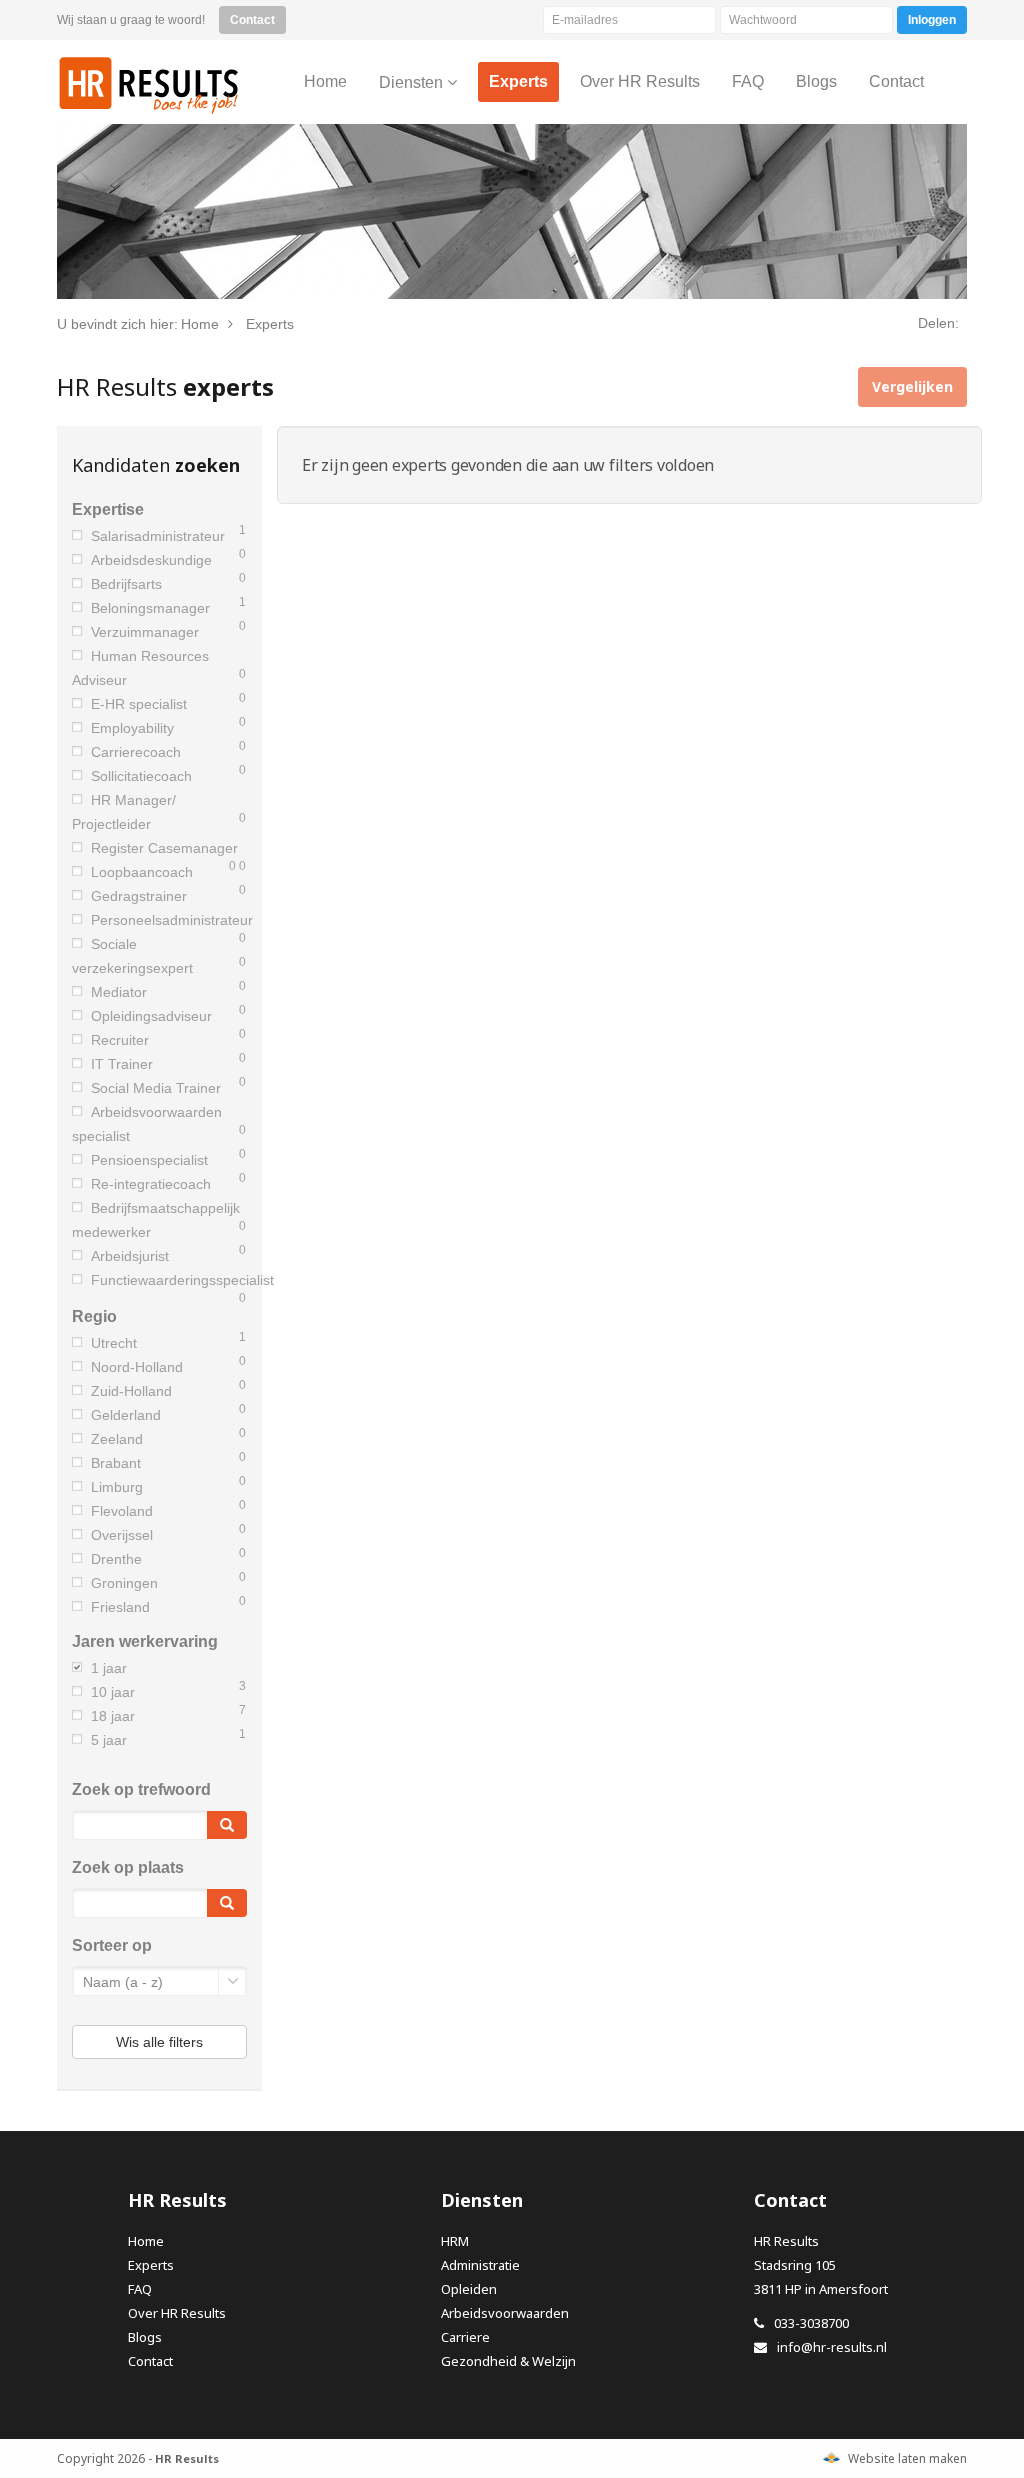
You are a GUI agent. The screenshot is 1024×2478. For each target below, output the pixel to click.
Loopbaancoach (142, 872)
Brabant (116, 1463)
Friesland (120, 1607)
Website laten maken (907, 2458)
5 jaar (109, 1740)
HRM (455, 2241)
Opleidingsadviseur (151, 1016)
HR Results (149, 84)
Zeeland (117, 1439)
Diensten (413, 82)
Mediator (119, 992)
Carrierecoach (136, 752)
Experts (151, 2265)
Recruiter (120, 1040)
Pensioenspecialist (149, 1160)
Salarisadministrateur (158, 536)
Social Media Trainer (156, 1088)
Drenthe (116, 1559)
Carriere (465, 2337)
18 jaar (113, 1716)
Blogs (145, 2337)
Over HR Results (177, 2313)
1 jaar (109, 1668)
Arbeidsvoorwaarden (505, 2313)
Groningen (124, 1583)
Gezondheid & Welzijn (508, 2361)
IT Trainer (122, 1064)
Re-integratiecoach (151, 1184)
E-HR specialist (139, 704)
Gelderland (126, 1415)
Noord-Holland (137, 1367)
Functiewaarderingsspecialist (182, 1280)
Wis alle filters (159, 2042)
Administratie (480, 2265)
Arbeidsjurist (130, 1256)
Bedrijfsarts (126, 584)
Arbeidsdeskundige (151, 560)
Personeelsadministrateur (172, 920)
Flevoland (122, 1511)
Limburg (117, 1487)
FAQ (140, 2289)
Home (146, 2241)
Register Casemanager (164, 848)
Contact (150, 2361)
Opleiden (469, 2289)
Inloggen (932, 20)
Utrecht (114, 1343)
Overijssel (122, 1535)
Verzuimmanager (145, 632)
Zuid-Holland (131, 1391)
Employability (132, 728)
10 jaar (113, 1692)
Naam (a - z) (123, 1982)
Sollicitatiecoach (141, 776)
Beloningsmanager (150, 608)
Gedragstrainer (139, 896)
